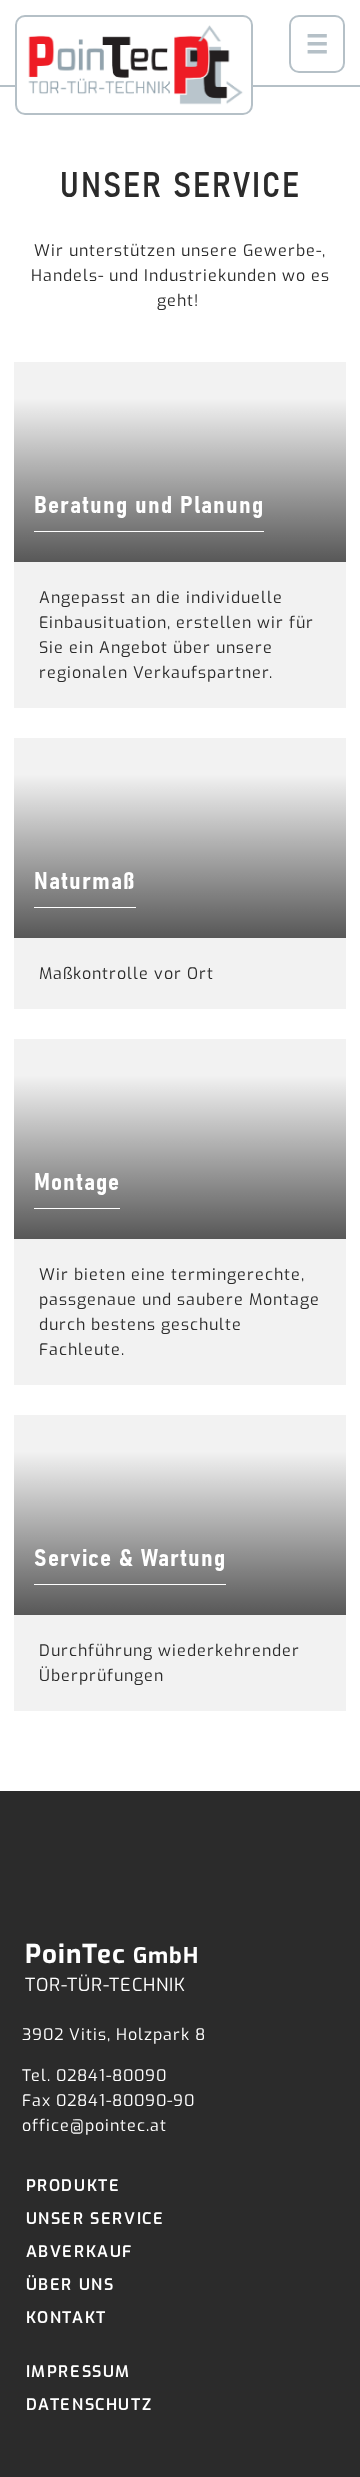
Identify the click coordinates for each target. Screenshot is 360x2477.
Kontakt (66, 2317)
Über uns (70, 2284)
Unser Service (95, 2218)
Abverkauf (79, 2251)
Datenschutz (89, 2404)
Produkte (73, 2185)
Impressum (78, 2371)
